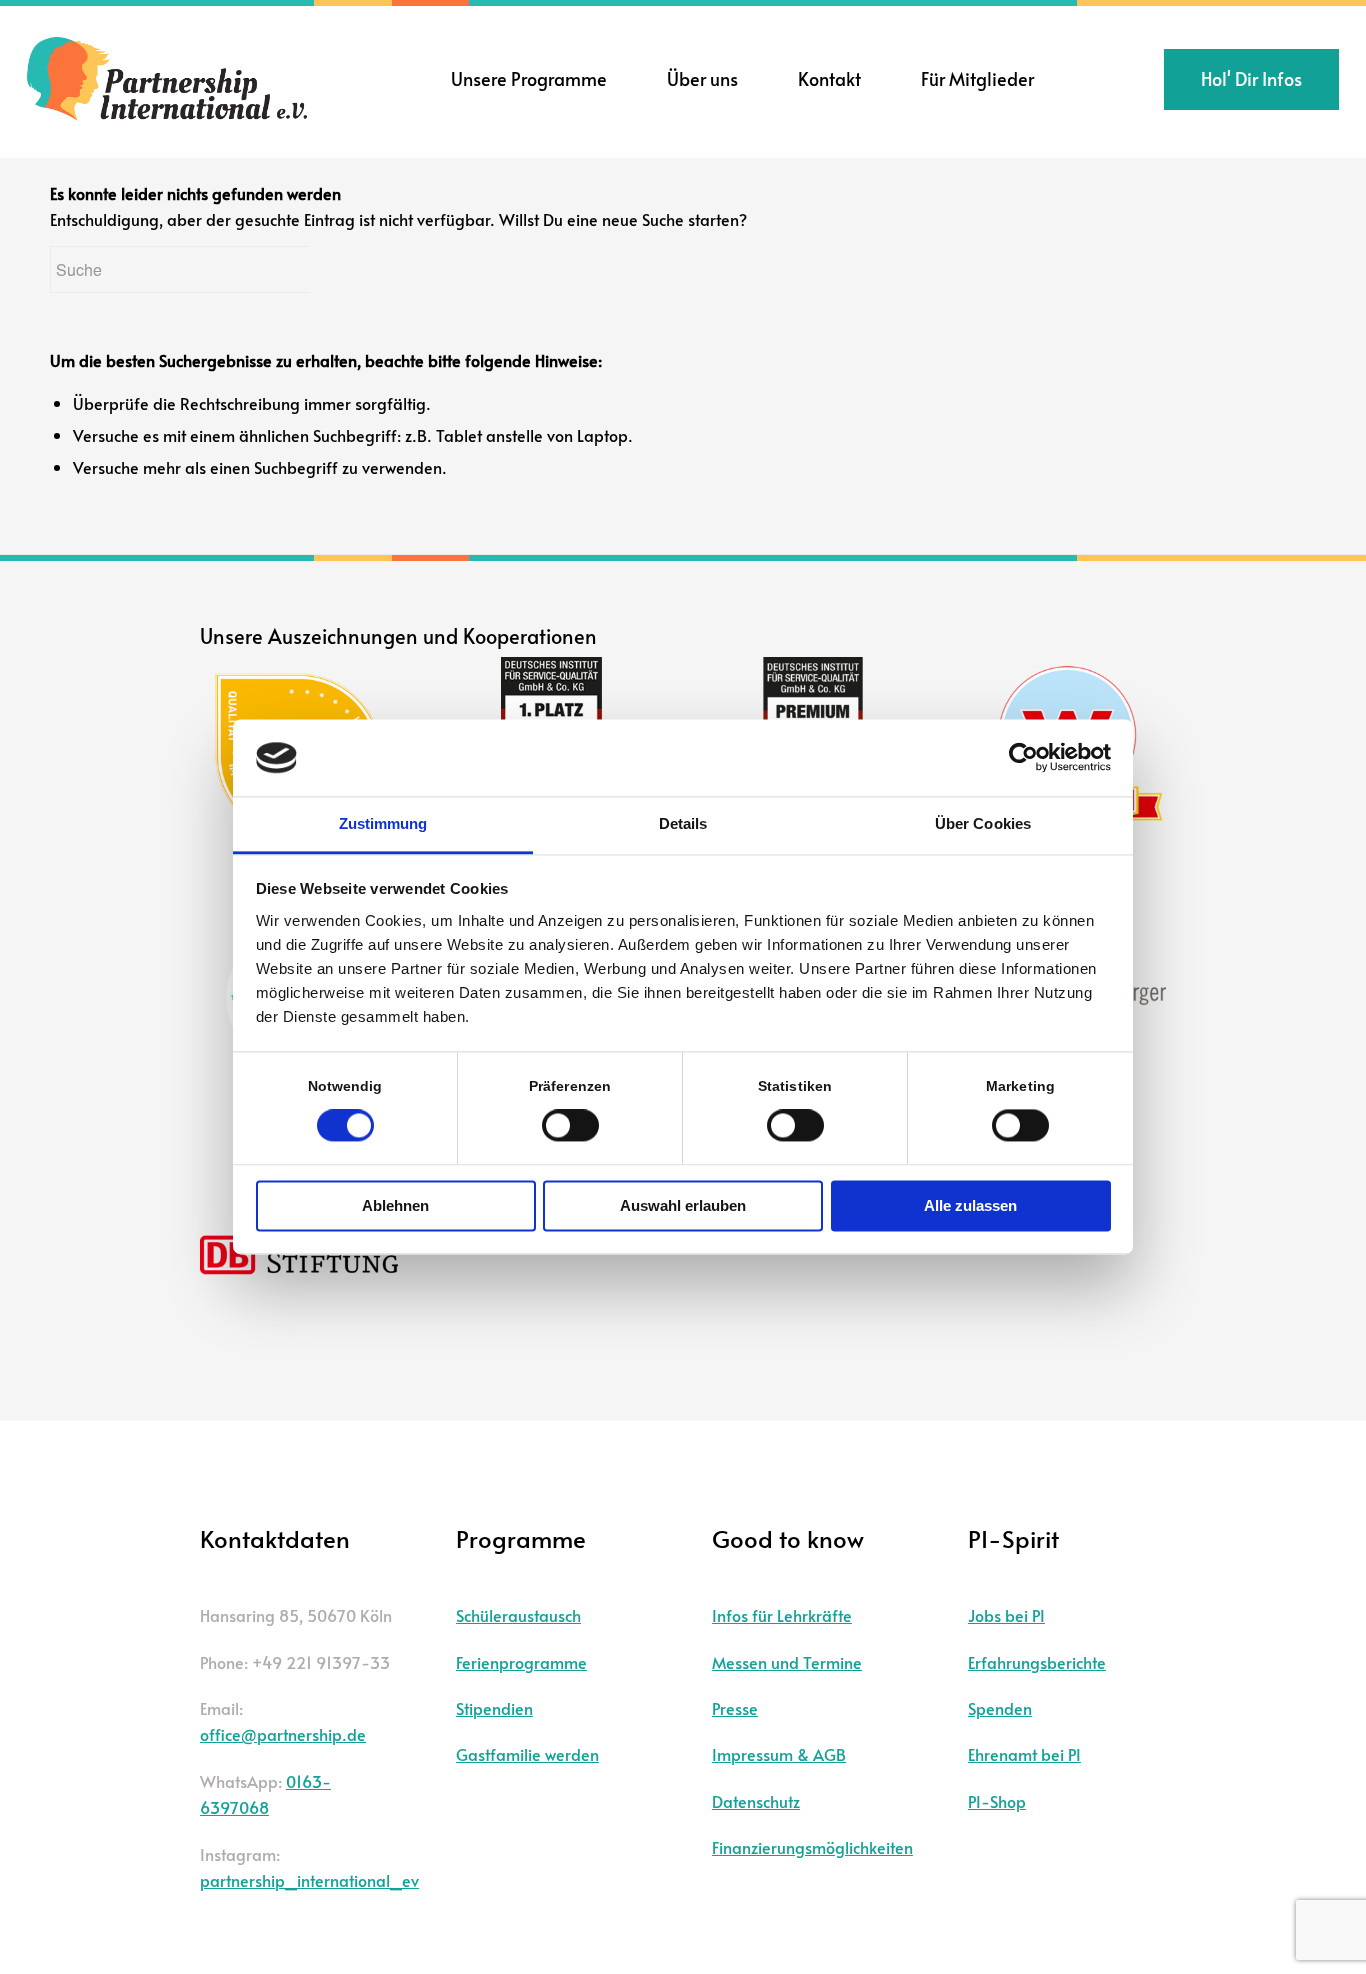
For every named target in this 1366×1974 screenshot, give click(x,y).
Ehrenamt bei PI (1024, 1754)
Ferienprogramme (521, 1662)
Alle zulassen (970, 1205)
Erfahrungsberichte (1037, 1662)
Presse (735, 1708)
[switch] (570, 1126)
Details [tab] (683, 823)
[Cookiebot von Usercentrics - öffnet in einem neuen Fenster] (1023, 758)
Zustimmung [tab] (383, 823)
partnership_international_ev (309, 1880)
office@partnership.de (283, 1734)
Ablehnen (395, 1205)
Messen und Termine (787, 1662)
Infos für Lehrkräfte (782, 1615)
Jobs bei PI (1006, 1615)
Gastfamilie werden (527, 1754)
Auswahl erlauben (683, 1205)
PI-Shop (997, 1801)
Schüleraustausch (518, 1615)
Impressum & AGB (779, 1754)
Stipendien (494, 1708)
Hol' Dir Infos (1251, 78)
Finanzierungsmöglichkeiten (812, 1847)
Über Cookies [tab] (983, 823)
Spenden (1000, 1708)
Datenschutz (756, 1801)
